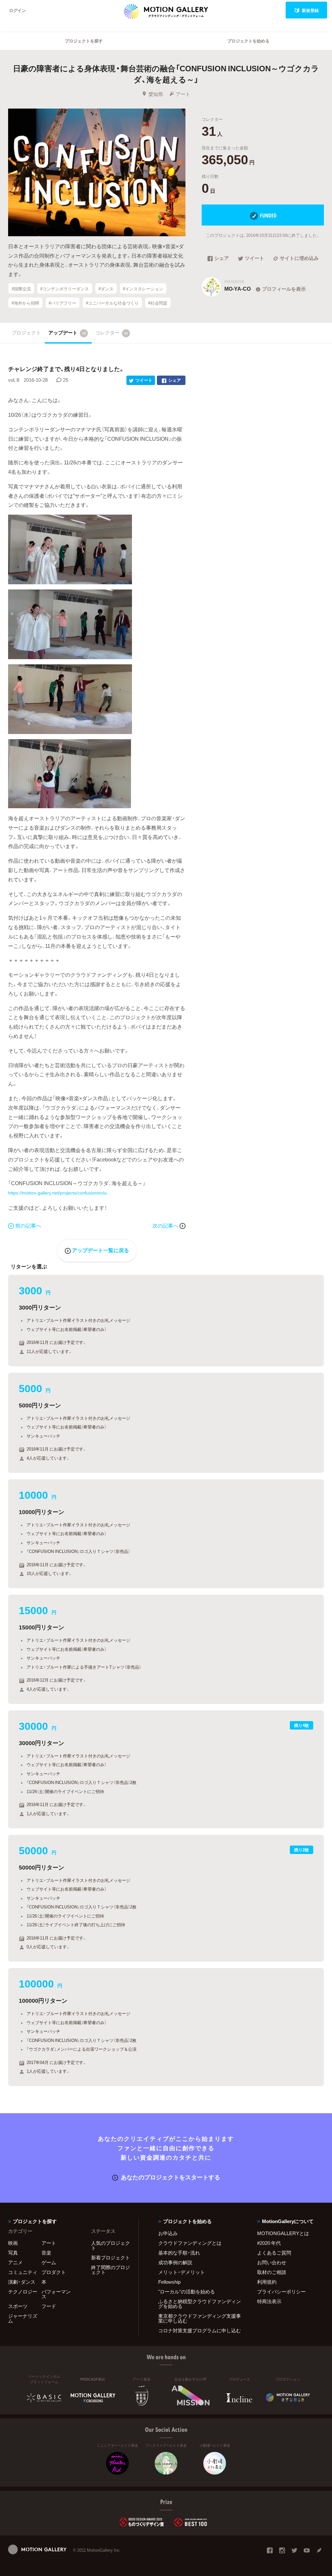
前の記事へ (28, 1225)
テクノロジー (23, 2291)
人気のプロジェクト (111, 2245)
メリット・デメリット (182, 2272)
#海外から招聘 (25, 303)
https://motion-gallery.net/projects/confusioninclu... (59, 1193)
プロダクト (54, 2272)
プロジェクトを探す (84, 41)
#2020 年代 (269, 2243)
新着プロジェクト (111, 2257)
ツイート (255, 259)
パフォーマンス (56, 2294)
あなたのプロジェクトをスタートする (171, 2177)
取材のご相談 (272, 2272)
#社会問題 (158, 303)
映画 (13, 2243)
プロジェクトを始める (248, 41)
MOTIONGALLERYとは (283, 2233)
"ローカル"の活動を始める (187, 2291)
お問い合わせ (272, 2262)
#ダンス (106, 288)
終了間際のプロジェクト (111, 2270)
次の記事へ (166, 1225)
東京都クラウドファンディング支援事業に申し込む (200, 2318)
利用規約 (267, 2282)
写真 (13, 2253)
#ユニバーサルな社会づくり (112, 303)
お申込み (168, 2233)
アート (183, 94)
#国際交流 (21, 288)
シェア (222, 259)
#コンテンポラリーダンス (65, 288)
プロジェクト (26, 332)
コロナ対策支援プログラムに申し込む (200, 2330)
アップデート (67, 332)
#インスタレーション (143, 288)
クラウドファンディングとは (190, 2243)
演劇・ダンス (22, 2282)
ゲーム (49, 2262)
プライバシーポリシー (281, 2291)
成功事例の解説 (175, 2262)
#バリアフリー (62, 303)
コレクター (112, 332)
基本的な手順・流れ (179, 2253)
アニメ (15, 2262)
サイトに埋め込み (299, 259)
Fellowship (169, 2282)
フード (49, 2306)
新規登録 (310, 10)
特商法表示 (269, 2301)
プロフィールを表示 (284, 289)
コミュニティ (23, 2272)
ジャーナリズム (23, 2318)
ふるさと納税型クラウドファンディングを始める (200, 2304)
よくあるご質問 (274, 2253)
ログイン (18, 10)
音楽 (46, 2253)
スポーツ (18, 2306)
